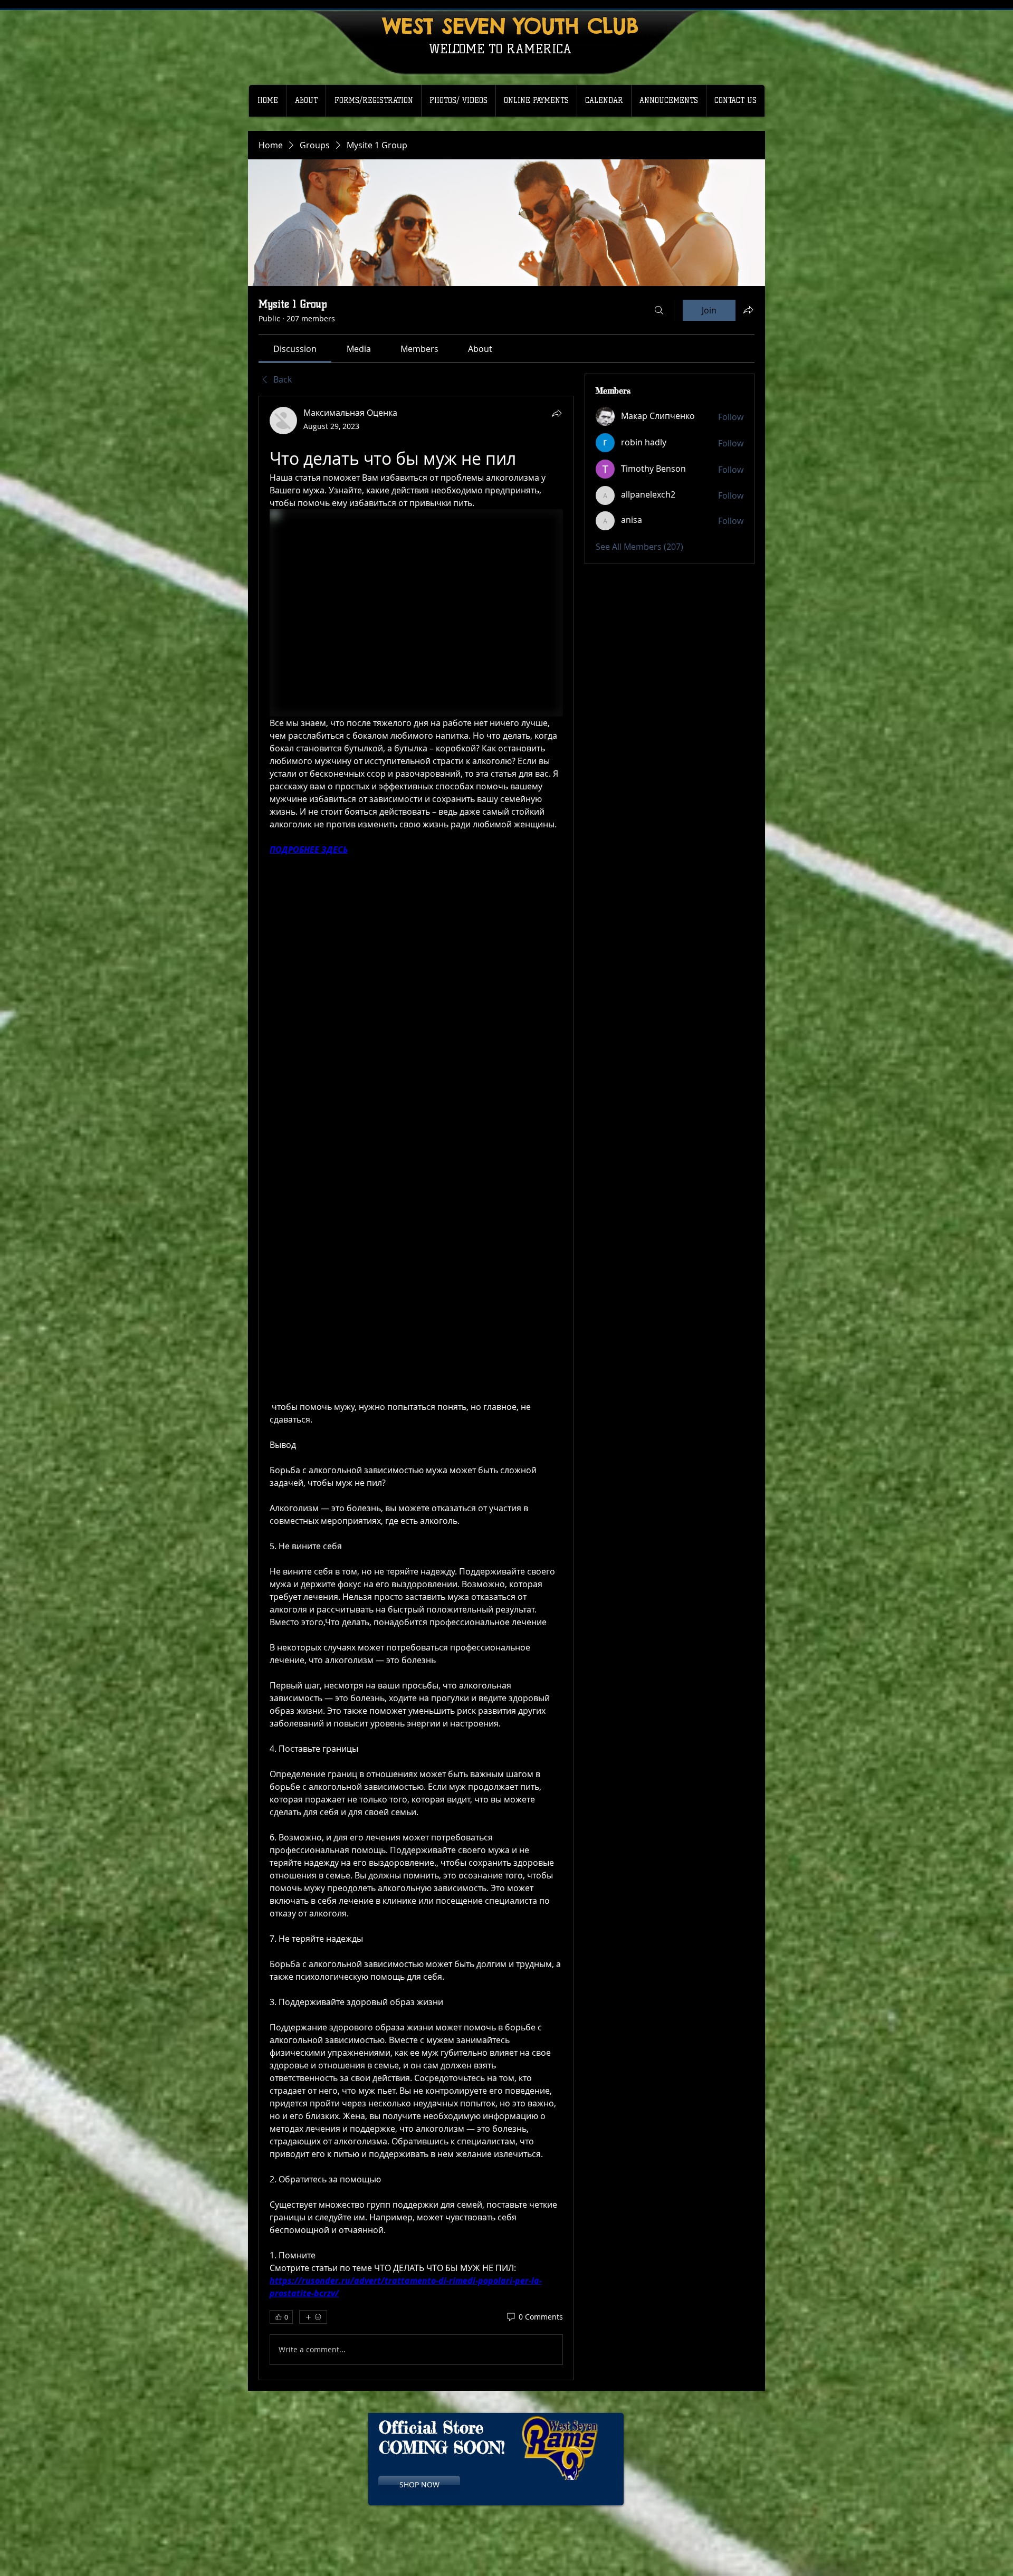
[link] (295, 349)
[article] (416, 1388)
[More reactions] (313, 2317)
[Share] (557, 413)
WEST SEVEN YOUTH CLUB (510, 26)
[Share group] (748, 310)
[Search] (659, 310)
